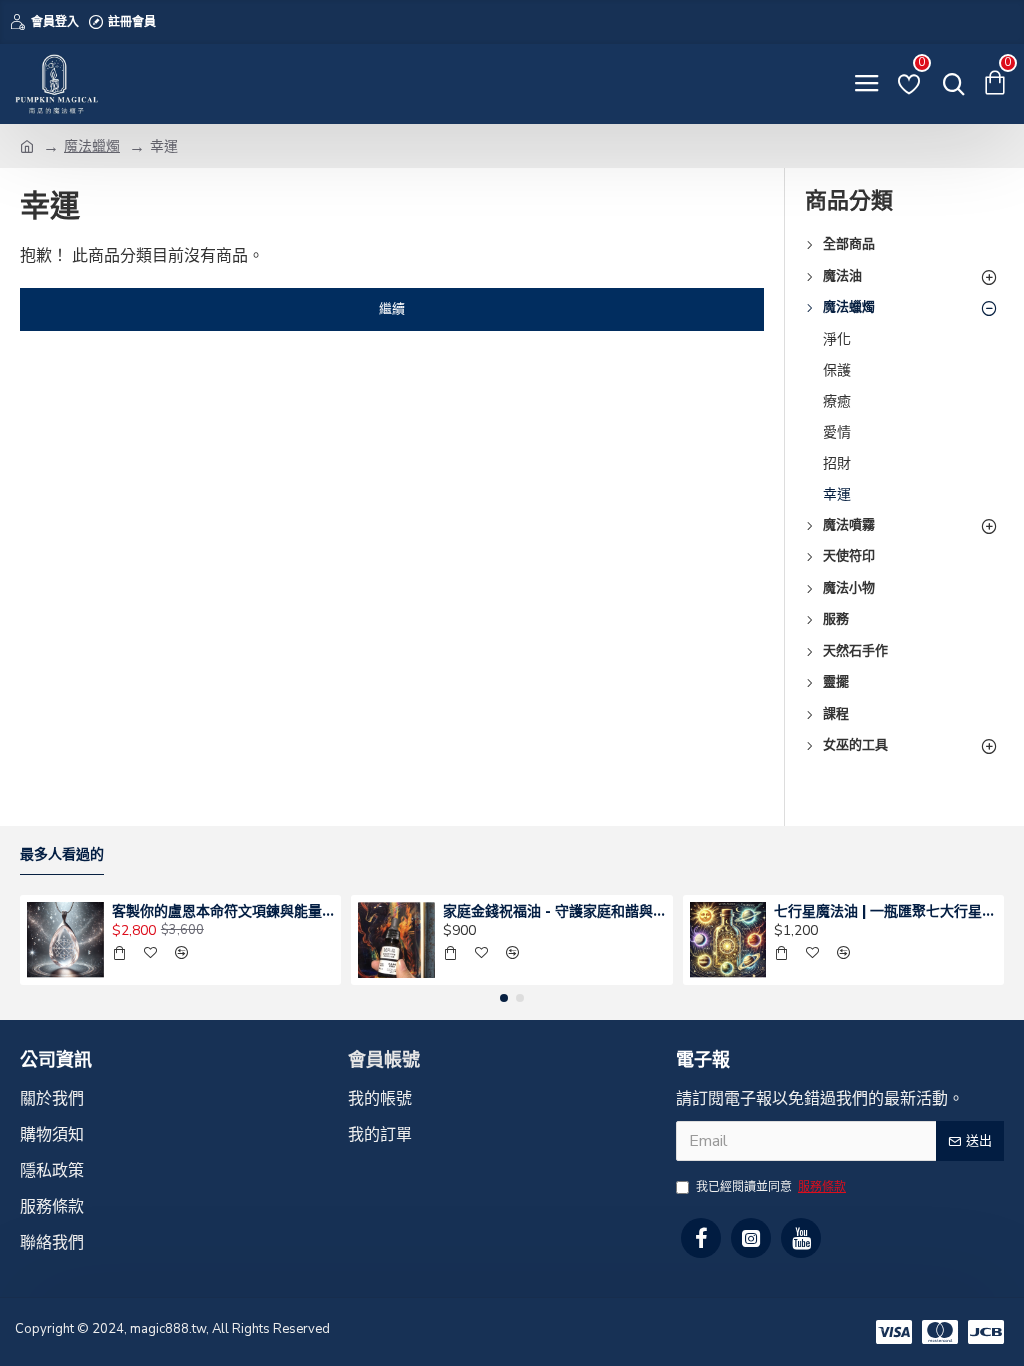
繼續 (392, 309)
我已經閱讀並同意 (771, 1187)
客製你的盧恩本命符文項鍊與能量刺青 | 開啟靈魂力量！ (223, 911)
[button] (504, 998)
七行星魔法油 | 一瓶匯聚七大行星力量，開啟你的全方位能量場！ (885, 911)
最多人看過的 (62, 854)
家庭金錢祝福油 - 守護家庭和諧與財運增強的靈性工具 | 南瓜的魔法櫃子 (554, 911)
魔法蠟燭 (92, 146)
